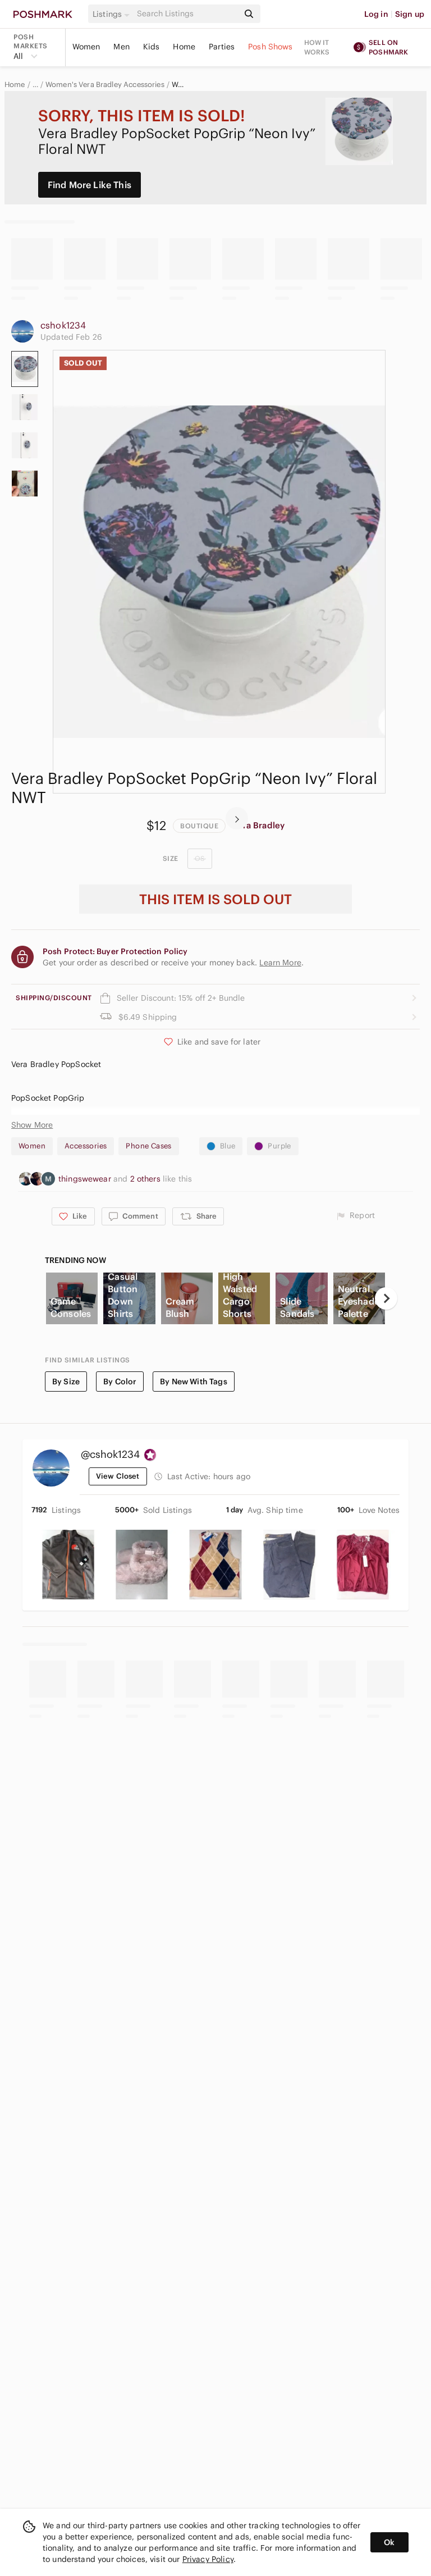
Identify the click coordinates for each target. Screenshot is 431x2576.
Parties (222, 47)
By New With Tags (193, 1382)
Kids (152, 47)
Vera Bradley (258, 825)
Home (184, 47)
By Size (66, 1382)
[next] (237, 818)
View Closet (118, 1476)
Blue (228, 1146)
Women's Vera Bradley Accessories (105, 85)
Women (86, 47)
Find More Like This (90, 185)
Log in (376, 14)
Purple (279, 1146)
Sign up (410, 14)
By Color (120, 1382)
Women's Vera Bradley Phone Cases (180, 85)
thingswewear (86, 1179)
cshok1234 (63, 325)
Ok (389, 2542)
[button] (113, 14)
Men (121, 47)
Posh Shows (270, 47)
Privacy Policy (208, 2559)
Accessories (86, 1146)
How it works (317, 47)
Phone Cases (148, 1146)
